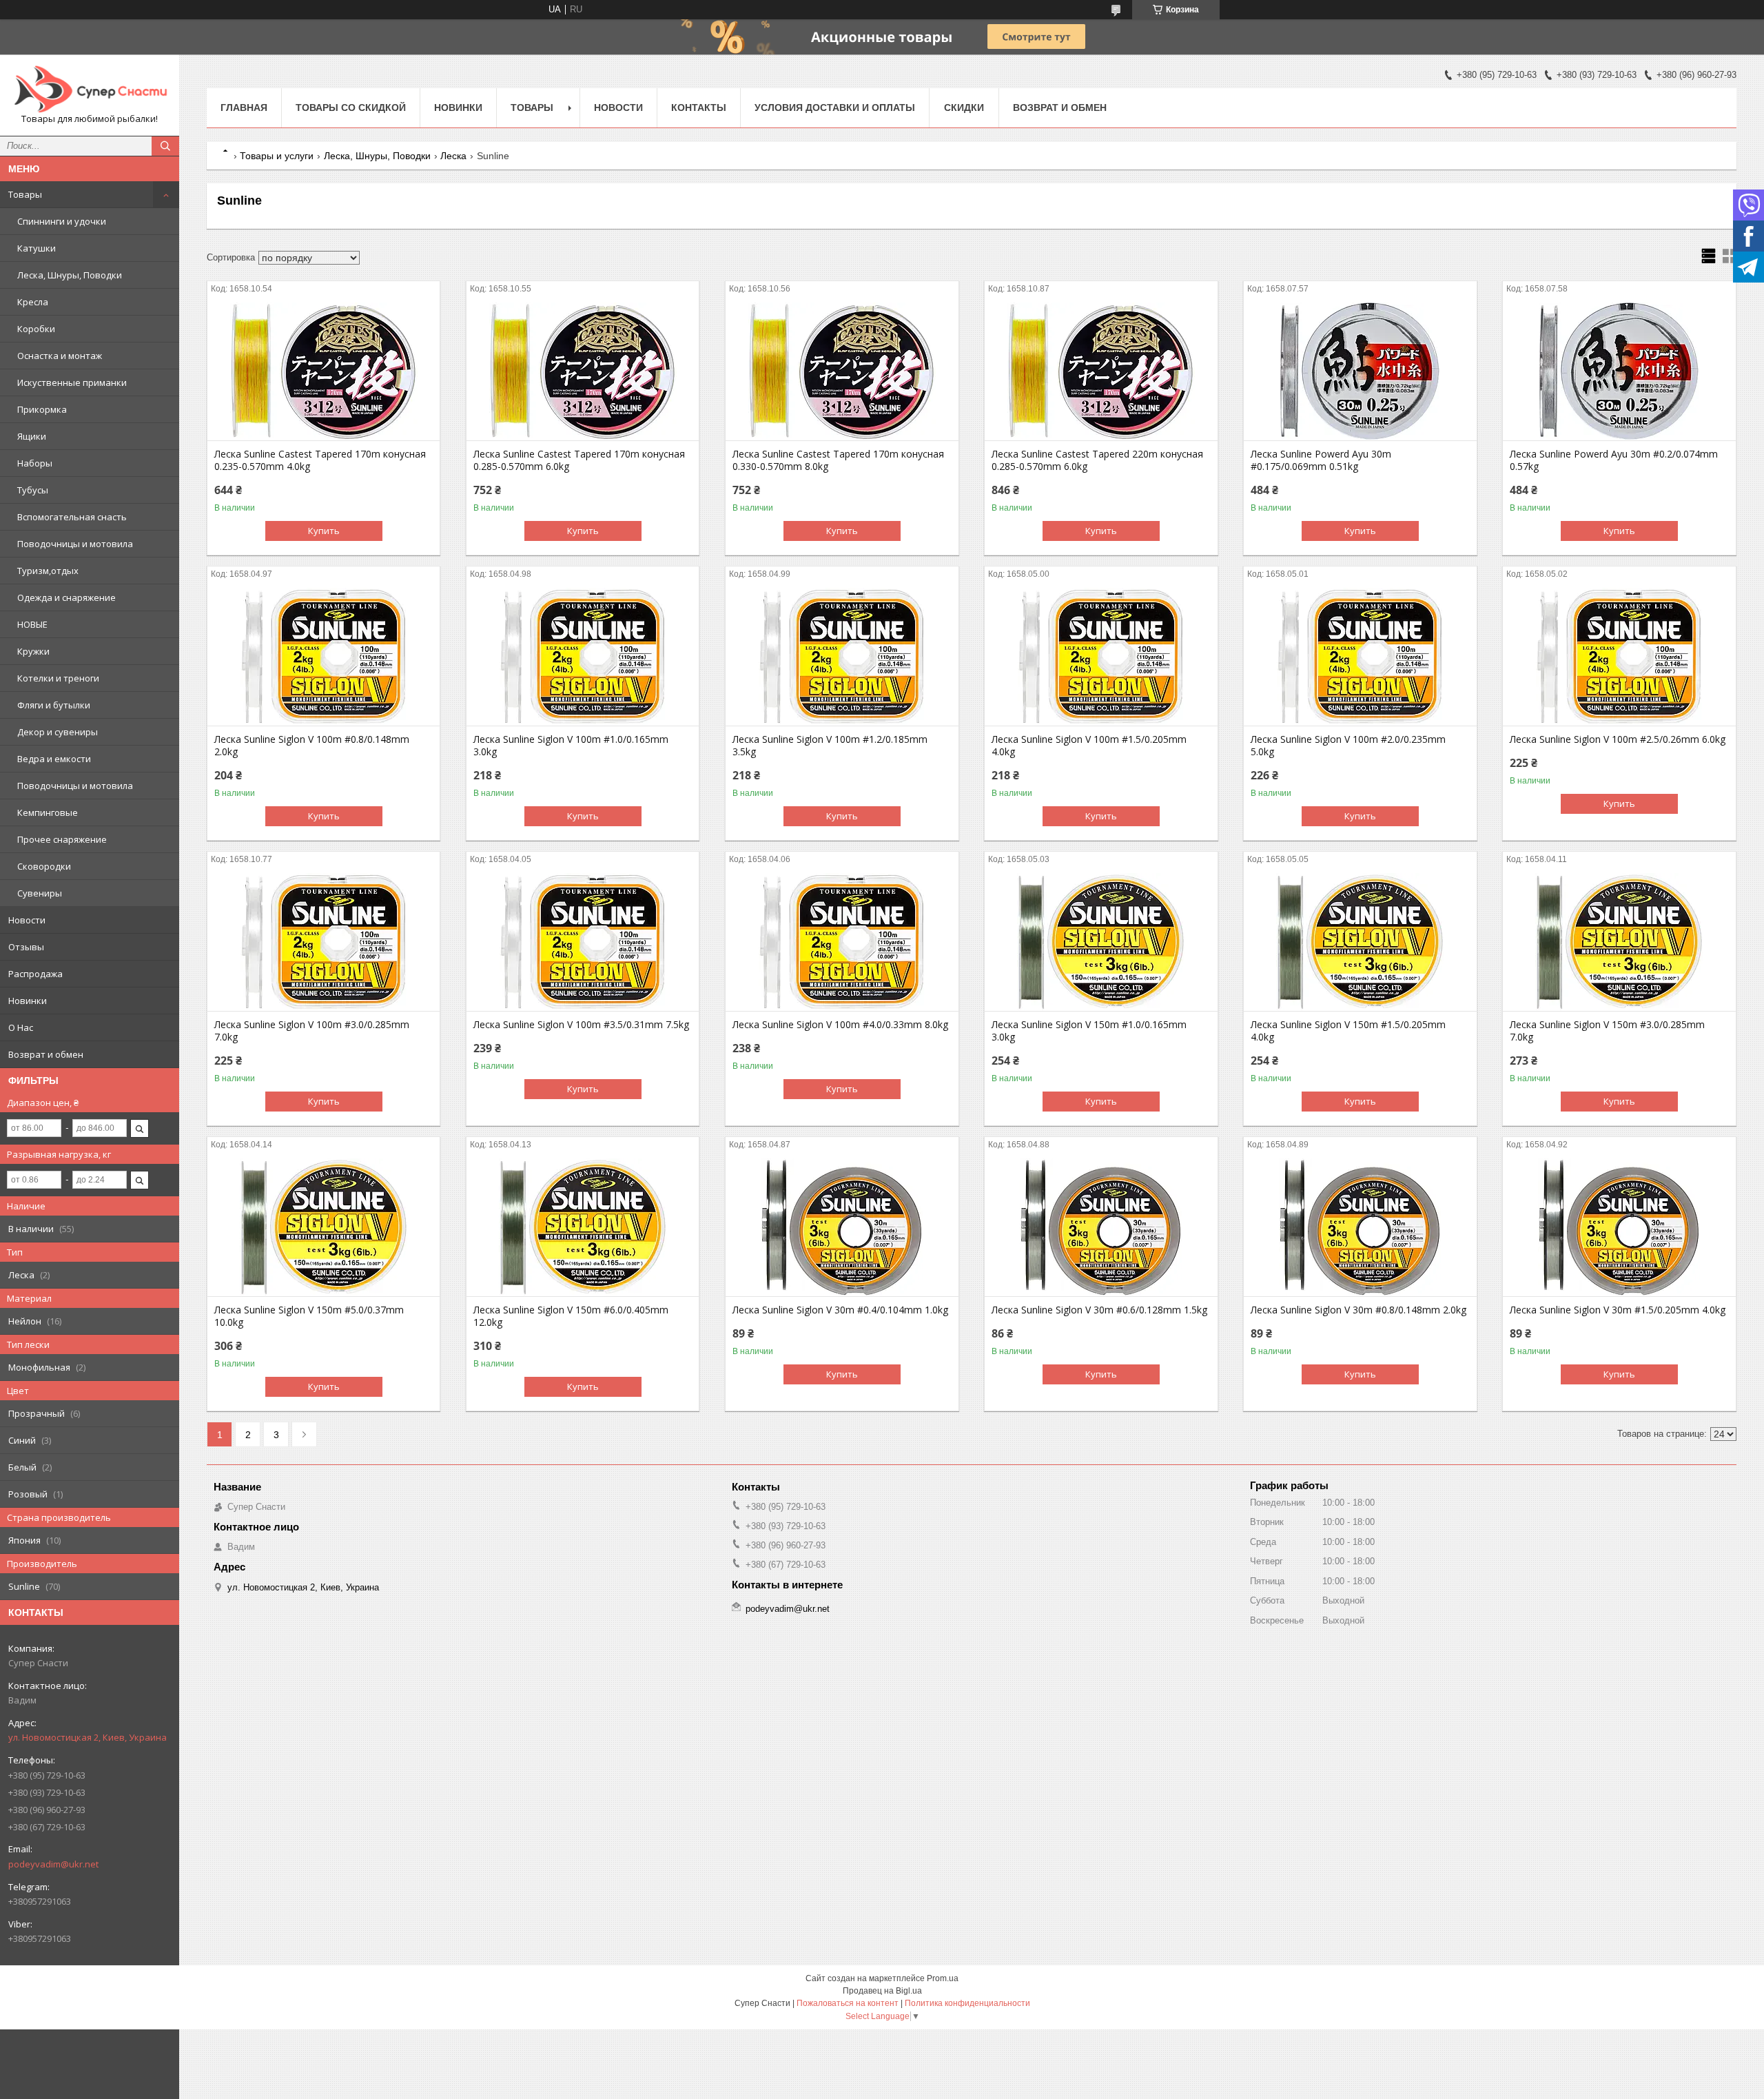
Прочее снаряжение (62, 839)
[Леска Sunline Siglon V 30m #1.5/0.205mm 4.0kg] (1619, 1227)
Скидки (964, 107)
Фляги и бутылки (54, 705)
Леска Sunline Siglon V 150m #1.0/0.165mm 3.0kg (1089, 1031)
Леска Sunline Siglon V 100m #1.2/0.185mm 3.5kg (830, 746)
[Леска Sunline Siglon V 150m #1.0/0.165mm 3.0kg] (1101, 942)
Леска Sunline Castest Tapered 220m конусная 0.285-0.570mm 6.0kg (1097, 460)
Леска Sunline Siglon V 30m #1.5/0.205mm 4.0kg (1618, 1310)
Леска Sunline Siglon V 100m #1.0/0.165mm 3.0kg (571, 746)
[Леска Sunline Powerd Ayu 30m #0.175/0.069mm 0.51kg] (1360, 371)
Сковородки (44, 866)
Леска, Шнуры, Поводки (70, 275)
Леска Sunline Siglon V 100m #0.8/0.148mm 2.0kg (312, 746)
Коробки (36, 329)
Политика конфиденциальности (967, 2003)
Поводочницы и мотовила (75, 544)
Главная (244, 107)
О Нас (21, 1027)
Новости (27, 920)
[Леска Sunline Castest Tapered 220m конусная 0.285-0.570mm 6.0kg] (1101, 371)
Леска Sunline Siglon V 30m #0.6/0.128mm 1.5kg (1099, 1310)
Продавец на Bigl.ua (882, 1991)
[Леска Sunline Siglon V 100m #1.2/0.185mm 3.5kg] (842, 657)
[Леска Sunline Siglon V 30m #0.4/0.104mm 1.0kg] (842, 1227)
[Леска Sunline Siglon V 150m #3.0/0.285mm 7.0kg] (1619, 942)
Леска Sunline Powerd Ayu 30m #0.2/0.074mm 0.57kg (1614, 460)
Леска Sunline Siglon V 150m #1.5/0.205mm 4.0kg (1348, 1031)
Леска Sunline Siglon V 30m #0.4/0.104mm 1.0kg (840, 1310)
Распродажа (35, 974)
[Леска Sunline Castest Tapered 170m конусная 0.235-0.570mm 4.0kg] (324, 371)
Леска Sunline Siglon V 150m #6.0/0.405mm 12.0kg (571, 1316)
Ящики (32, 436)
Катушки (37, 248)
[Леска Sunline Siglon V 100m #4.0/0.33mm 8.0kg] (842, 942)
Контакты (699, 107)
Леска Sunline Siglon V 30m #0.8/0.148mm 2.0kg (1358, 1310)
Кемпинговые (48, 812)
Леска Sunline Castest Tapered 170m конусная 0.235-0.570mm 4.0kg (320, 460)
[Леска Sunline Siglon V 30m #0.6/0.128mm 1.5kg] (1101, 1227)
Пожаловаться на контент (848, 2003)
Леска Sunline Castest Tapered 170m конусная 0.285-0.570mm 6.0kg (579, 460)
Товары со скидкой (351, 107)
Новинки (28, 1001)
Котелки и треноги (58, 678)
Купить (324, 531)
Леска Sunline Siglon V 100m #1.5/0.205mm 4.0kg (1089, 746)
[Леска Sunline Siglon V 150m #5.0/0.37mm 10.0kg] (324, 1227)
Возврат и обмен (46, 1054)
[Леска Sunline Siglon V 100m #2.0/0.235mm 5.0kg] (1360, 657)
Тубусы (33, 490)
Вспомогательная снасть (72, 517)
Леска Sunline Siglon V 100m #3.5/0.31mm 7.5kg (581, 1025)
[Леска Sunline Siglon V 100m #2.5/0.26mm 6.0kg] (1619, 657)
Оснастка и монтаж (60, 356)
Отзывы (26, 947)
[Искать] (165, 146)
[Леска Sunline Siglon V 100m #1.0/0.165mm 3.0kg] (583, 657)
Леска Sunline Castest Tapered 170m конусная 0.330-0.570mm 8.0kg (838, 460)
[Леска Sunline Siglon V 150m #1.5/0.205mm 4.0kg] (1360, 942)
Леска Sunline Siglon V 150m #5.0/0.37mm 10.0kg (309, 1316)
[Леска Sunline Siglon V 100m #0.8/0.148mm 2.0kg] (324, 657)
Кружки (33, 651)
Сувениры (40, 893)
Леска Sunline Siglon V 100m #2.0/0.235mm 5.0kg (1348, 746)
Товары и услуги (277, 156)
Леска (453, 156)
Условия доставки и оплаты (835, 107)
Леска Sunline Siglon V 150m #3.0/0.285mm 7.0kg (1607, 1031)
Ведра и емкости (54, 759)
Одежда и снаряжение (66, 597)
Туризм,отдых (48, 571)
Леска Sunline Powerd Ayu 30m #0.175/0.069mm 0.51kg (1321, 460)
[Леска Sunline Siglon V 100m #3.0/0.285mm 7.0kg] (324, 942)
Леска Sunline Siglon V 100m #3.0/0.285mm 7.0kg (312, 1031)
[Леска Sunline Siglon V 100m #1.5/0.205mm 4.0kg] (1101, 657)
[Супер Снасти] (90, 89)
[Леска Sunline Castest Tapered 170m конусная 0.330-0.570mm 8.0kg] (842, 371)
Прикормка (42, 409)
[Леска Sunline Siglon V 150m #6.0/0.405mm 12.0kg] (583, 1227)
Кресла (33, 302)
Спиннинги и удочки (62, 221)
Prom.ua (943, 1978)
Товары (25, 194)
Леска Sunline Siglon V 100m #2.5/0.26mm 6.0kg (1618, 739)
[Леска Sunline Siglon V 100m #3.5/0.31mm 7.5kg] (583, 942)
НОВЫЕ (32, 624)
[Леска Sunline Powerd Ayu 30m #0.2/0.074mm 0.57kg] (1619, 371)
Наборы (35, 463)
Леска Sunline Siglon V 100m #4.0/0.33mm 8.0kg (840, 1025)
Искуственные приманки (72, 382)
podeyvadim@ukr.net (53, 1864)
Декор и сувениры (58, 732)
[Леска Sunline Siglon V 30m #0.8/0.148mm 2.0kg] (1360, 1227)
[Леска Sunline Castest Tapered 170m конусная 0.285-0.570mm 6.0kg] (583, 371)
